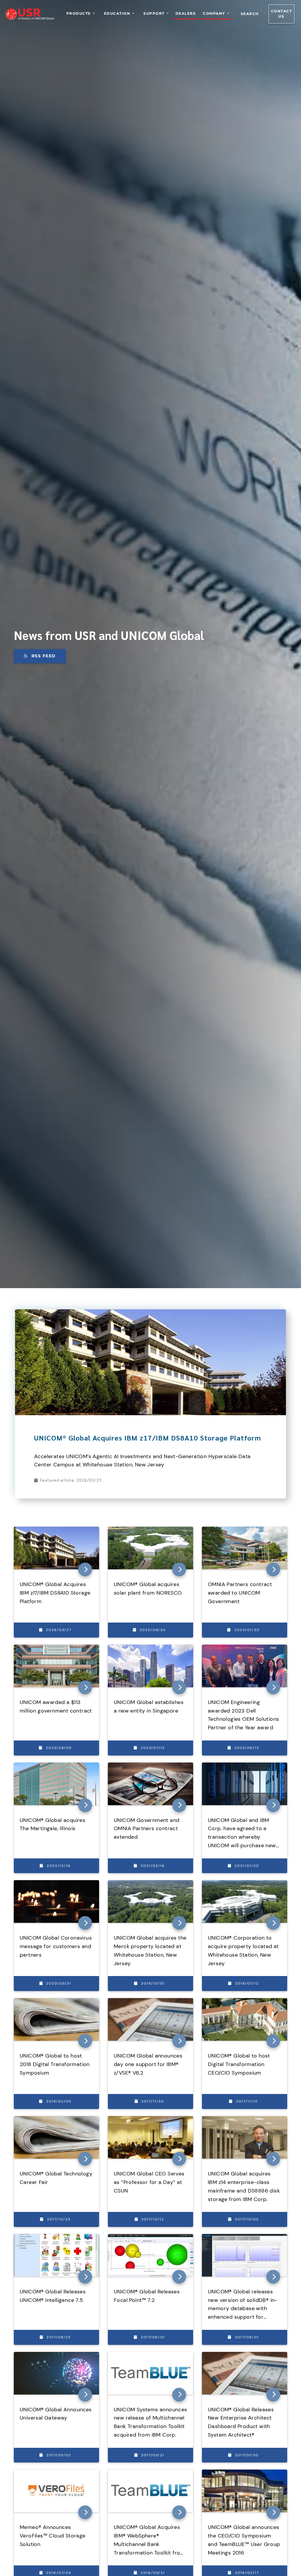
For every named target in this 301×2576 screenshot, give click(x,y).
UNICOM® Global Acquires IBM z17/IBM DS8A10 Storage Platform (148, 1438)
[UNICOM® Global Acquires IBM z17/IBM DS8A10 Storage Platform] (150, 1313)
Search (250, 14)
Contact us (282, 14)
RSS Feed (44, 656)
